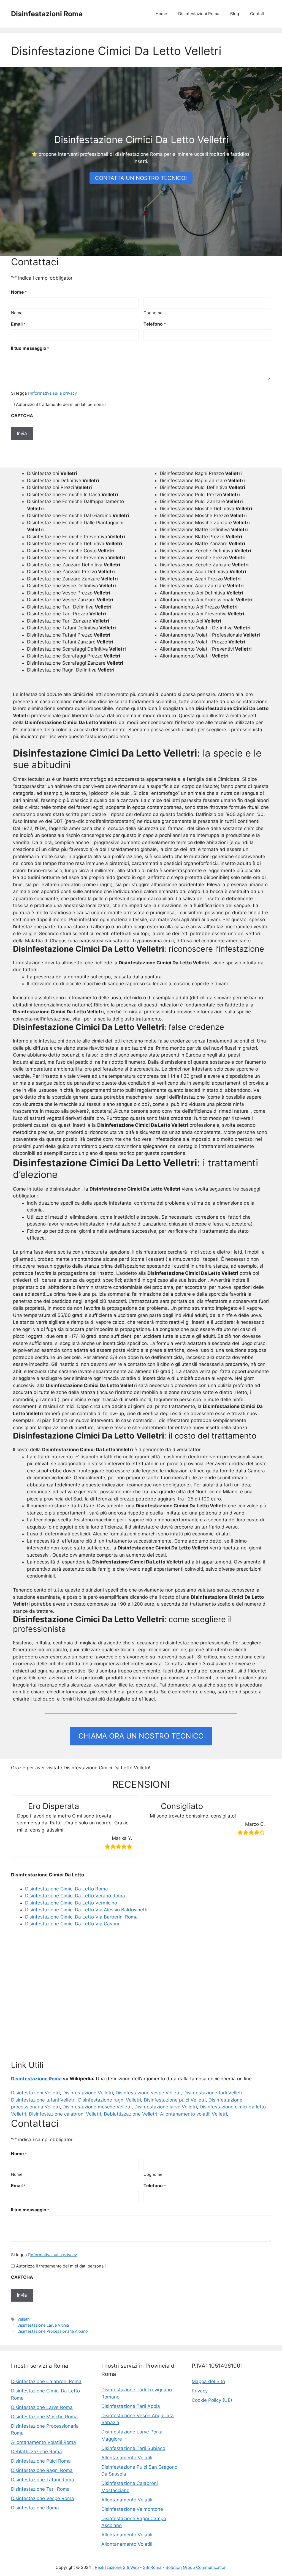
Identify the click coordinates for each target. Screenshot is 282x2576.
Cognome (153, 313)
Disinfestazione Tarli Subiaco (133, 2448)
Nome (17, 313)
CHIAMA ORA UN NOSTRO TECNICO (141, 1736)
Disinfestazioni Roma (47, 14)
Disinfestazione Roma (36, 2079)
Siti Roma (152, 2567)
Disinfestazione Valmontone (132, 2509)
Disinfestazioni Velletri (35, 2093)
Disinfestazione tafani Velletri (43, 2100)
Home (161, 14)
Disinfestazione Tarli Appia (131, 2406)
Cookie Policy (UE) (212, 2400)
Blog (235, 14)
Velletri (23, 2319)
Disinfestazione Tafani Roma (43, 2480)
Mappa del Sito (208, 2381)
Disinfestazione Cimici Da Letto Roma (67, 1889)
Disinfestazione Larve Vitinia (43, 2325)
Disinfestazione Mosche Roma (44, 2417)
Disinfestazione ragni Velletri (110, 2100)
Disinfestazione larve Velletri (166, 2107)
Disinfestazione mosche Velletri (97, 2107)
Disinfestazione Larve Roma (42, 2407)
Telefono (154, 324)
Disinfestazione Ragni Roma (42, 2470)
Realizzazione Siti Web (117, 2567)
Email (18, 324)
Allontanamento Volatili (127, 2458)
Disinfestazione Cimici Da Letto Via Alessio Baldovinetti (86, 1910)
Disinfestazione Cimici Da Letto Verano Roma (75, 1896)
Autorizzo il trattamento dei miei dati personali (61, 404)
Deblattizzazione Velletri (131, 2114)
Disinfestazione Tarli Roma (40, 2489)
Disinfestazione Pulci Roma (41, 2461)
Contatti (258, 14)
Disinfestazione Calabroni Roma (46, 2381)
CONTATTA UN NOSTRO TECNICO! (141, 178)
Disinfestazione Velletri (88, 2093)
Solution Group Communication (196, 2567)
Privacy (200, 2391)
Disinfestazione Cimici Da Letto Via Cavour (72, 1924)
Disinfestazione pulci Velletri (175, 2100)
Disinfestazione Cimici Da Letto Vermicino (71, 1903)
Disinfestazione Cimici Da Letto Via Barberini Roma (81, 1917)
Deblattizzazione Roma (36, 2452)
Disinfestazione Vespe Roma (43, 2498)
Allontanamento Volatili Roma (44, 2442)
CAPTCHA (22, 416)
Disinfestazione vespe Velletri (148, 2093)
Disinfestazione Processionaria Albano (53, 2331)
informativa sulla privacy (53, 393)
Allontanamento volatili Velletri (193, 2114)
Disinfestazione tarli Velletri (213, 2093)
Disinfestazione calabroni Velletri (65, 2114)
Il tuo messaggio (30, 348)
